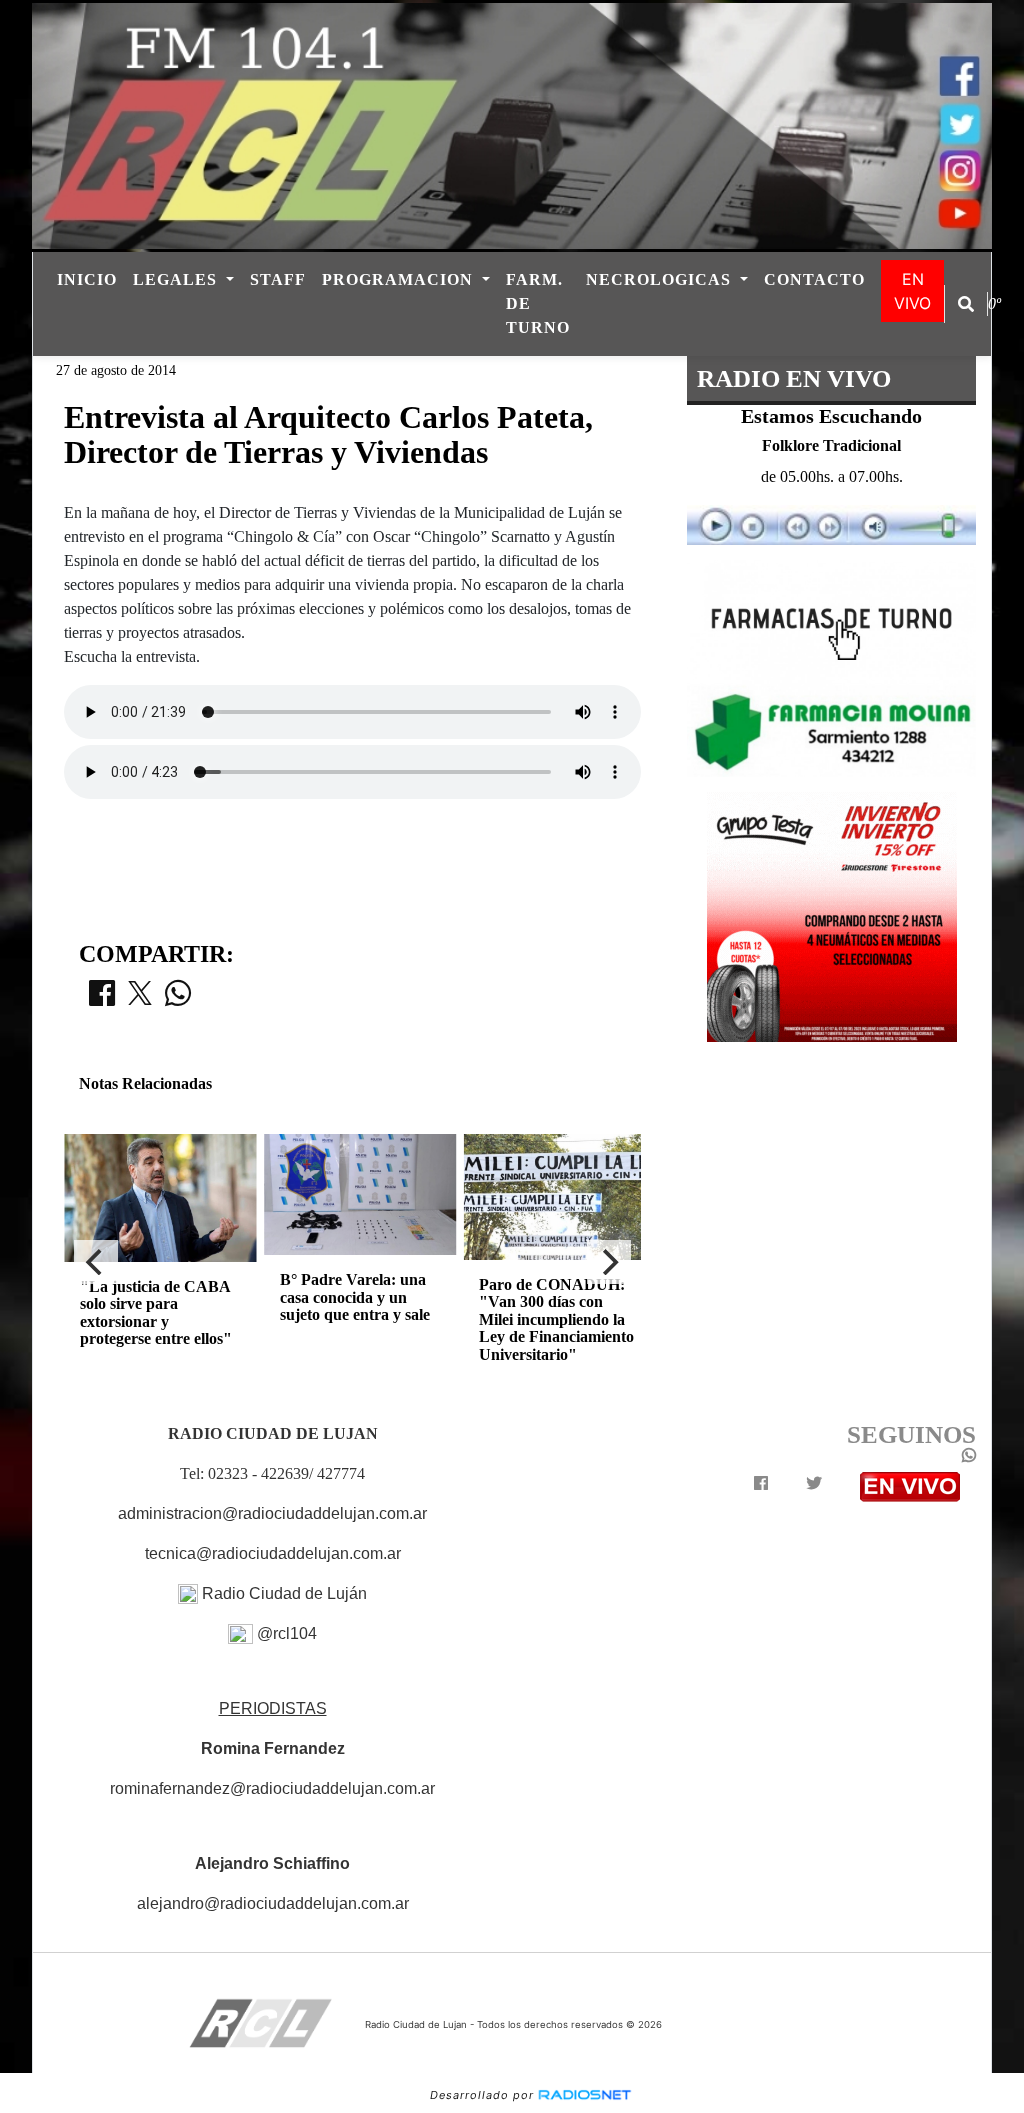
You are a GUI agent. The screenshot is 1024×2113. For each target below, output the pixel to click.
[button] (966, 304)
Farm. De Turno (538, 303)
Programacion (400, 279)
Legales (177, 279)
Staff (278, 279)
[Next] (609, 1262)
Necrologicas (661, 279)
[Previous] (96, 1262)
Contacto (814, 279)
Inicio (87, 279)
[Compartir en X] (140, 999)
